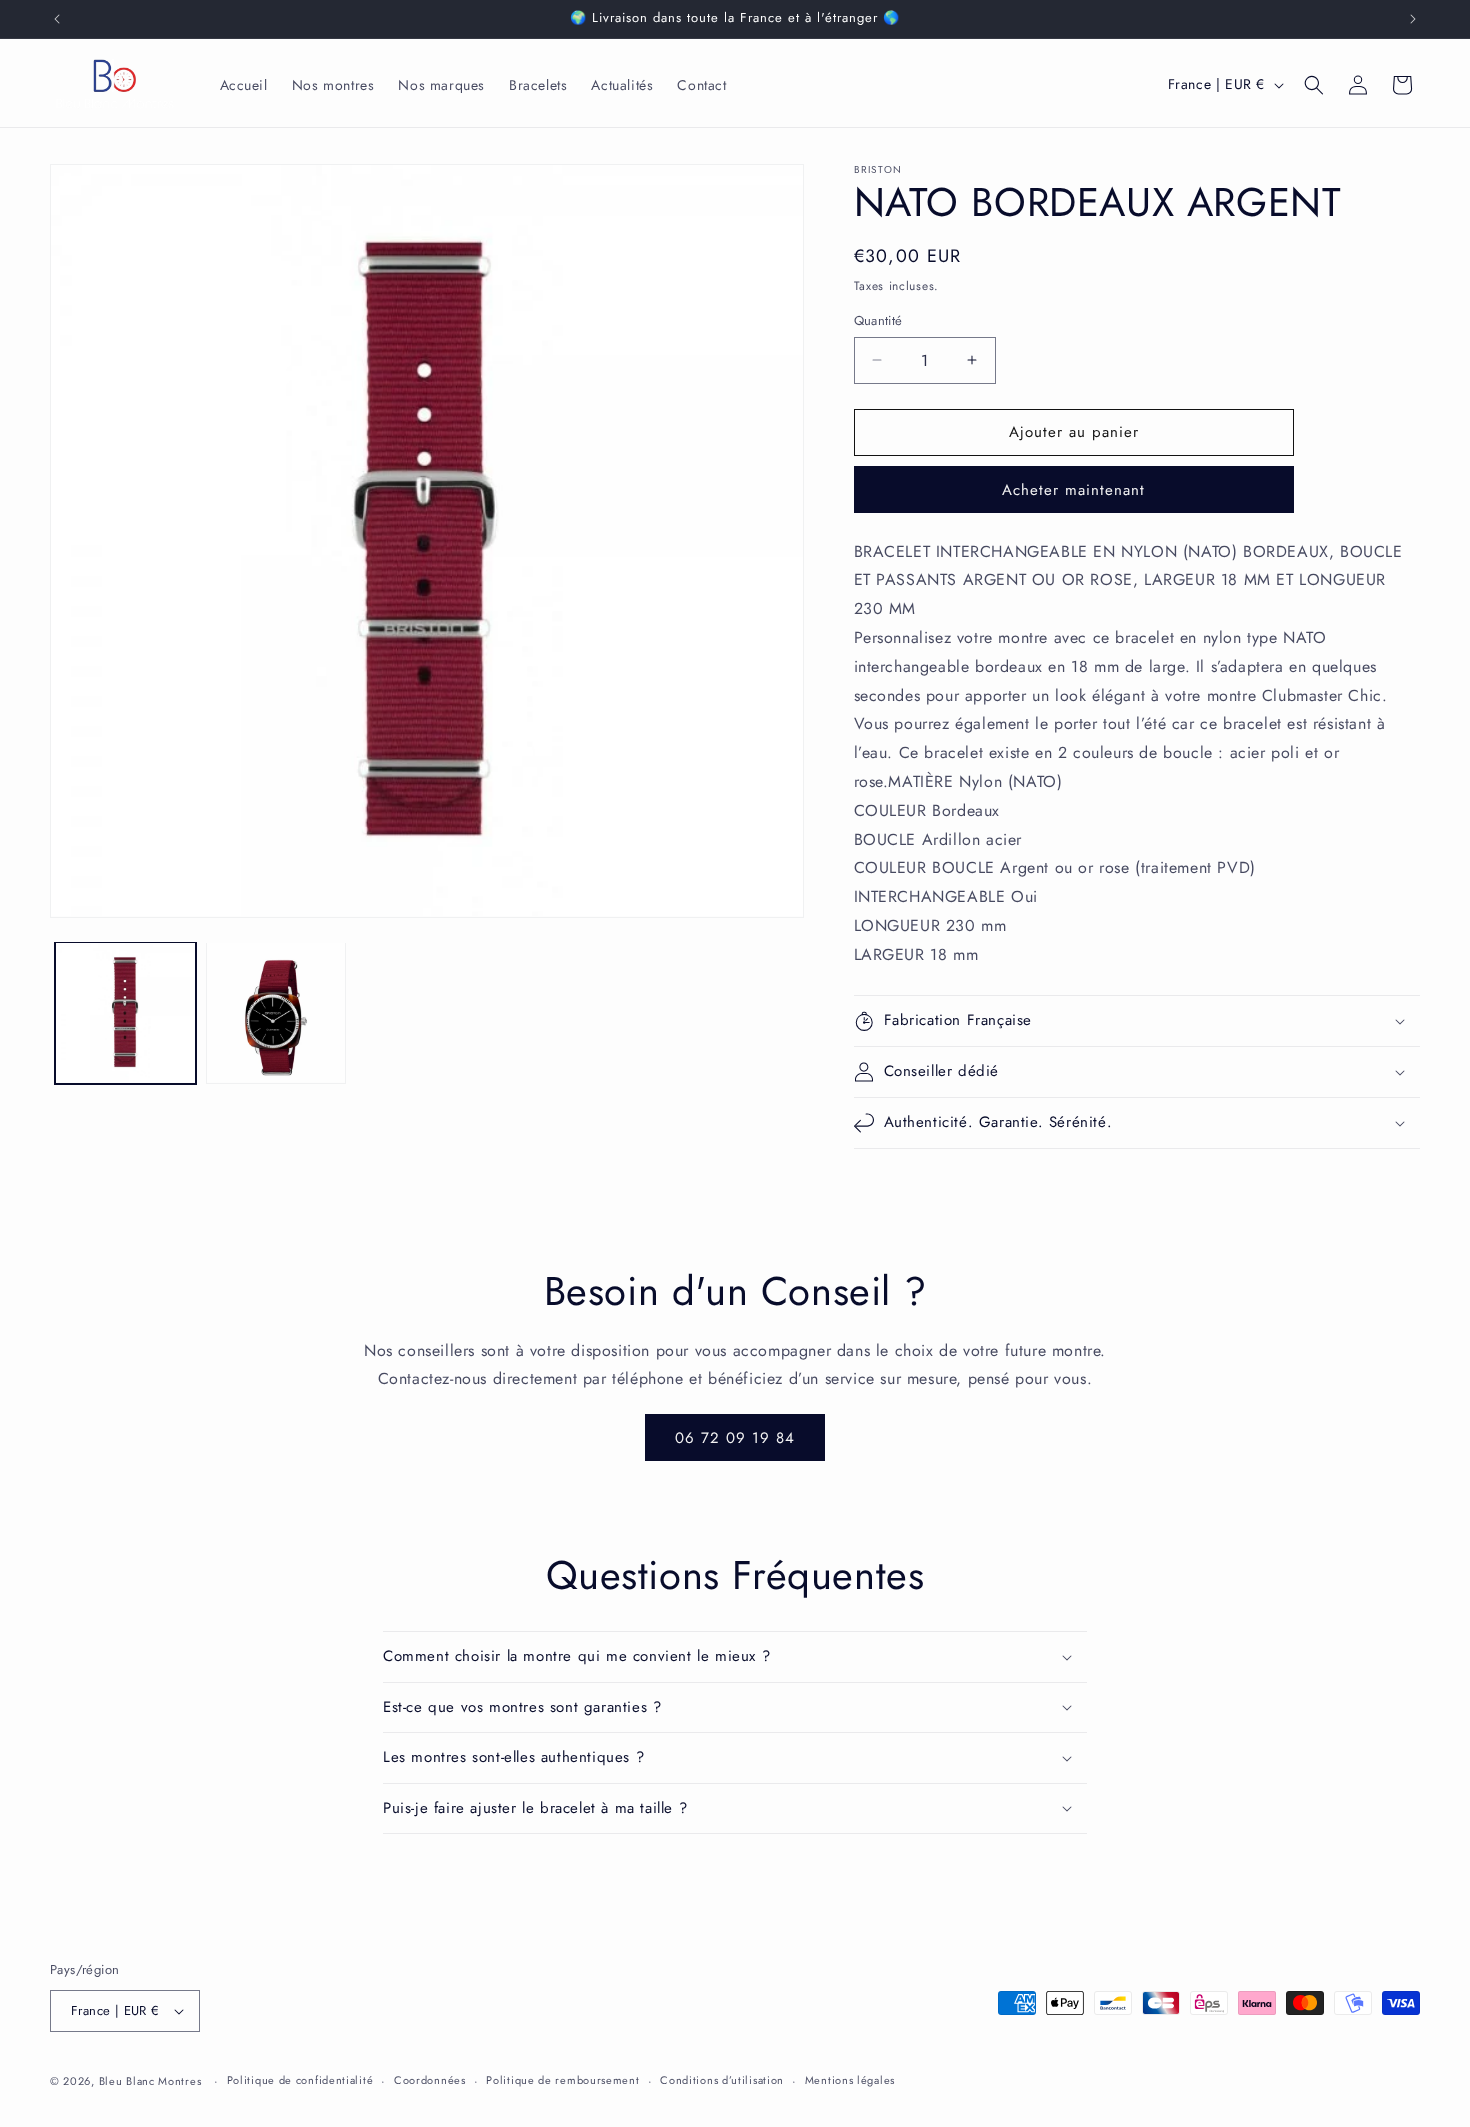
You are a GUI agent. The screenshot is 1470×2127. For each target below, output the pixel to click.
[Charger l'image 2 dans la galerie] (276, 1012)
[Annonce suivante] (1413, 19)
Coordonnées (430, 2080)
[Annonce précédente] (57, 19)
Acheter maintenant (1073, 490)
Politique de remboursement (562, 2080)
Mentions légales (850, 2080)
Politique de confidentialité (300, 2080)
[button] (1314, 85)
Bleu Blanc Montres (150, 2081)
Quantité (878, 320)
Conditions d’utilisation (722, 2080)
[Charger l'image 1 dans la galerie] (125, 1012)
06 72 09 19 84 (735, 1438)
